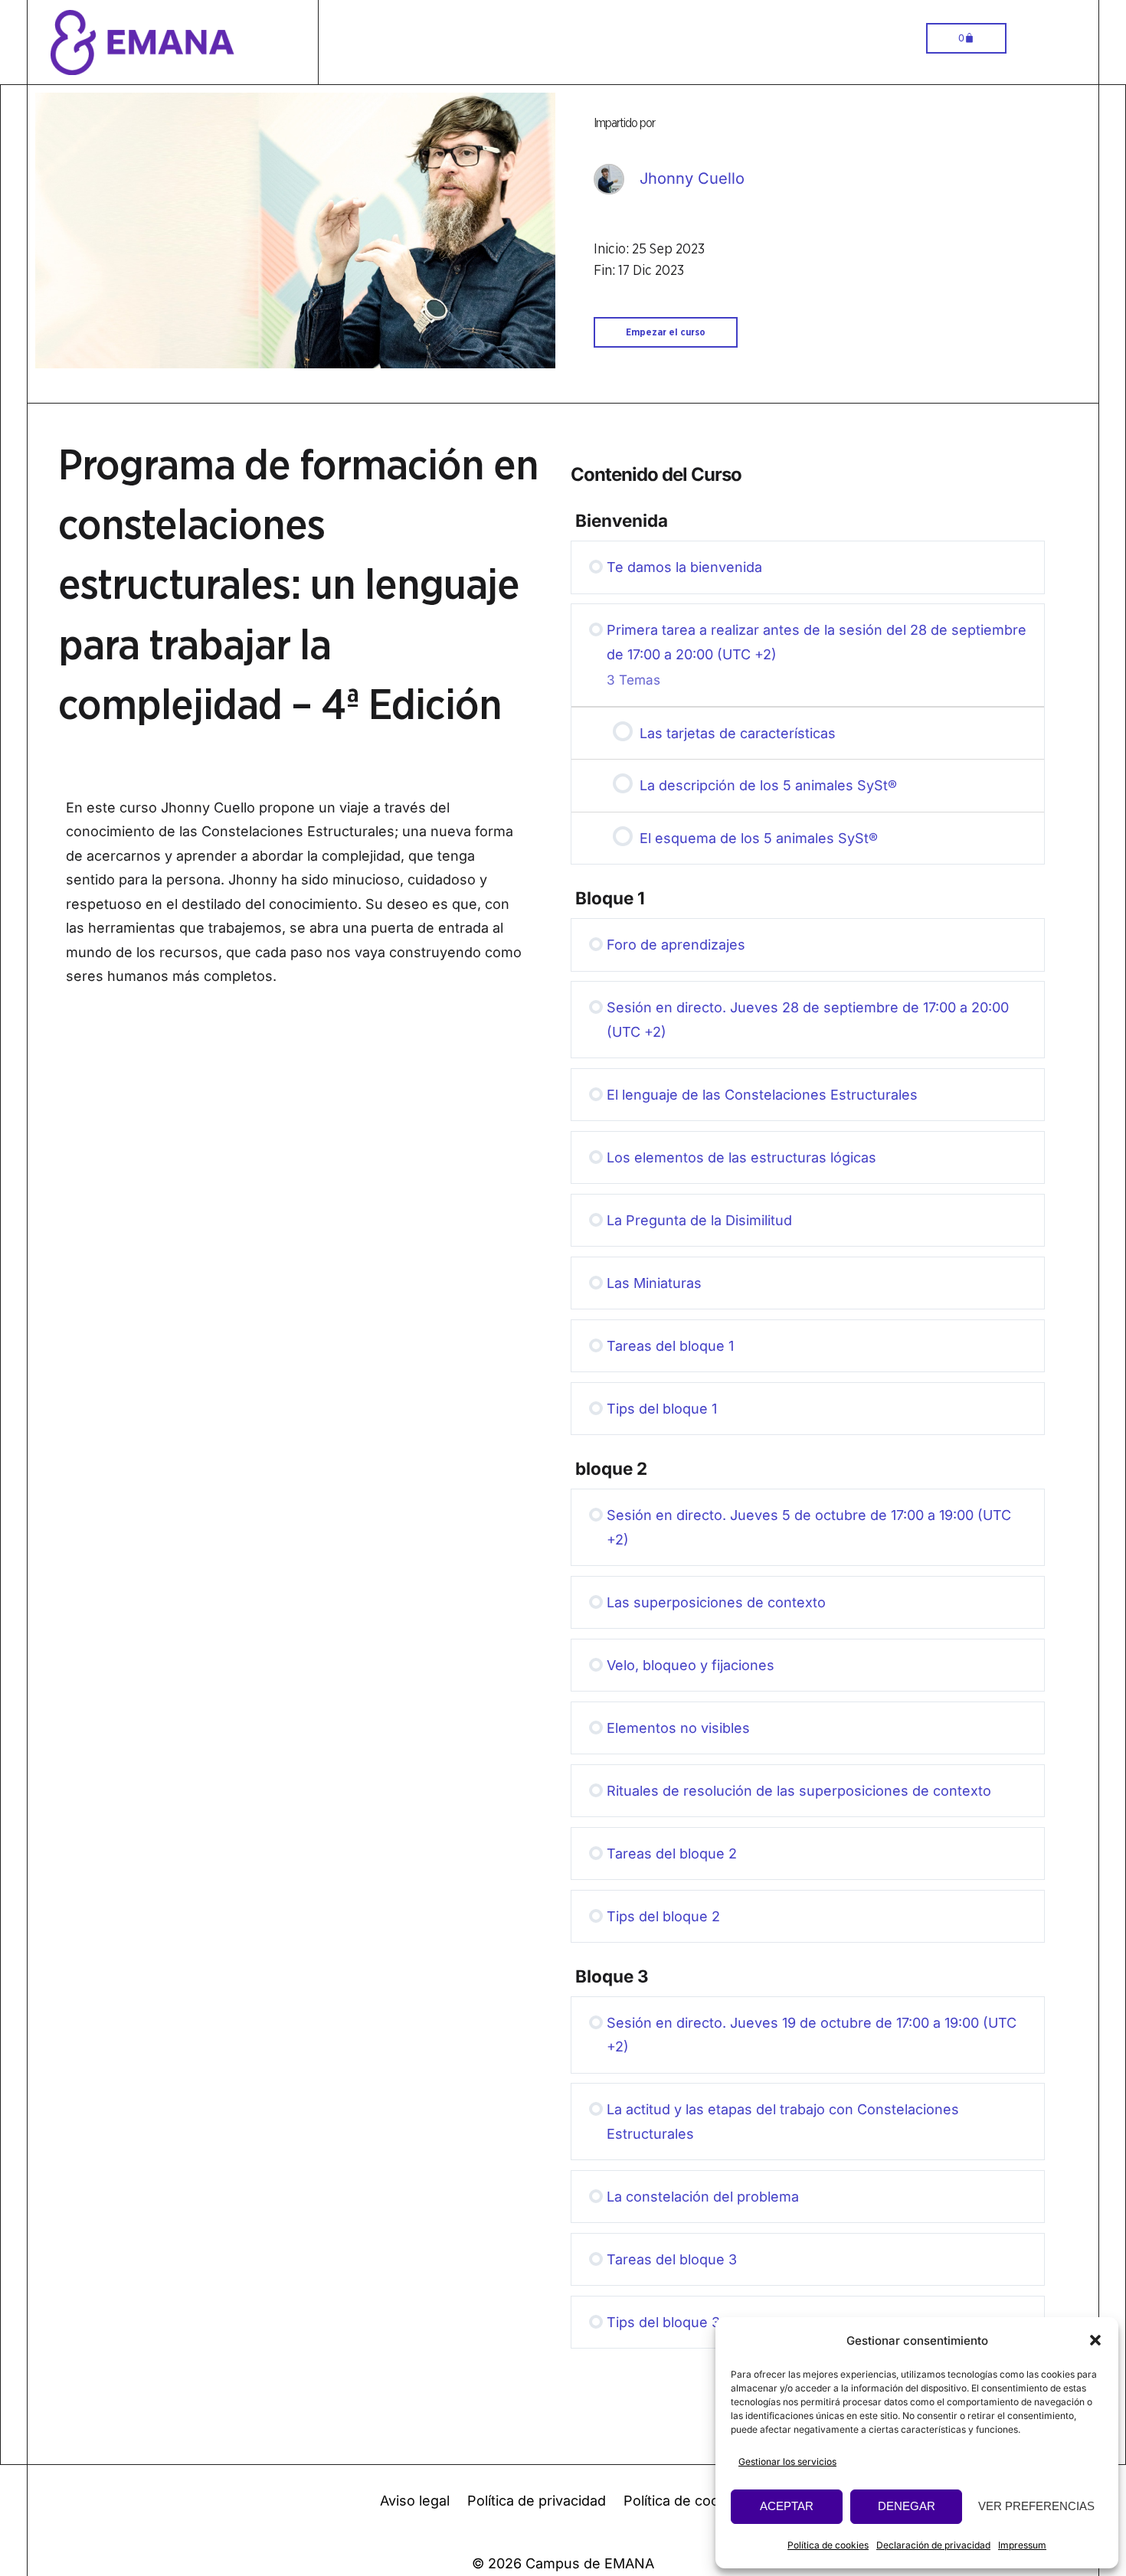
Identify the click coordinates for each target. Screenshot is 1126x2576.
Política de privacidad (537, 2501)
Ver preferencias (1036, 2506)
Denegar (907, 2506)
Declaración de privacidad (933, 2545)
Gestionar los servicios (787, 2462)
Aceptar (787, 2506)
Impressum (1022, 2545)
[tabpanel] (307, 897)
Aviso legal (415, 2501)
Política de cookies (828, 2545)
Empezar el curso (666, 332)
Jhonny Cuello (692, 178)
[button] (1095, 2340)
